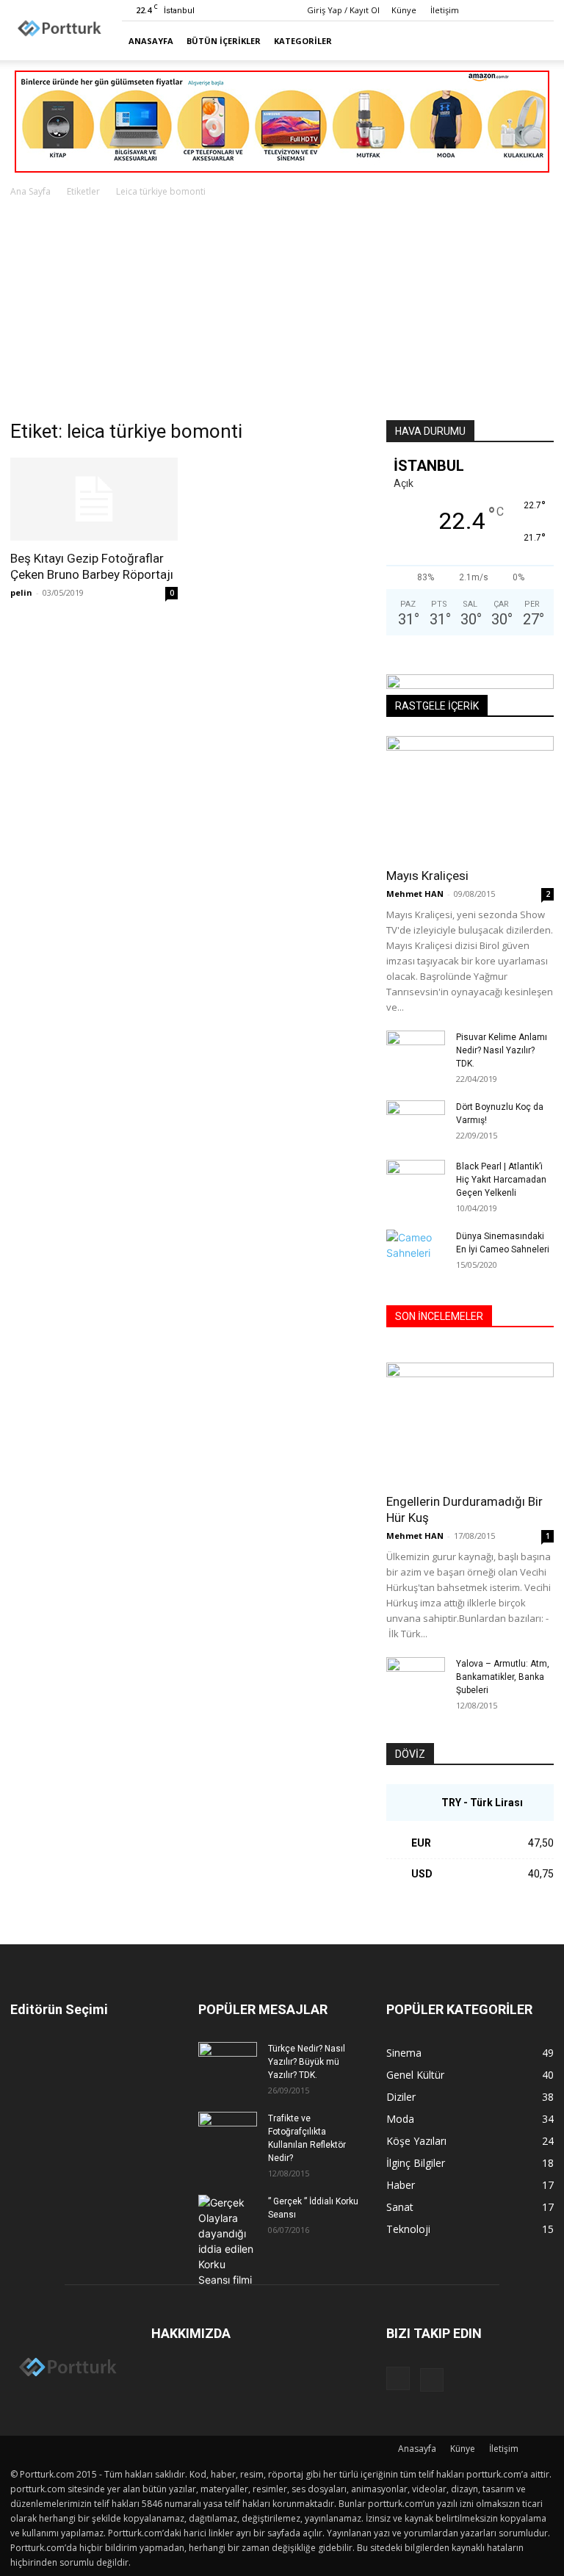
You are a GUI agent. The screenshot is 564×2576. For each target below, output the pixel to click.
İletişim (445, 10)
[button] (536, 41)
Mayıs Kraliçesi (427, 876)
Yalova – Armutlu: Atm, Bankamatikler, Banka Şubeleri (503, 1677)
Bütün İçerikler (224, 41)
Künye (404, 10)
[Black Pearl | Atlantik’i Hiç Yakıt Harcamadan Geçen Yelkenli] (416, 1180)
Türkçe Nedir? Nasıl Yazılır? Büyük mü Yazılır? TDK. (307, 2062)
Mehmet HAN (415, 894)
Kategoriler (303, 41)
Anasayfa (151, 41)
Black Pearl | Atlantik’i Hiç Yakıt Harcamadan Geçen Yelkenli (501, 1180)
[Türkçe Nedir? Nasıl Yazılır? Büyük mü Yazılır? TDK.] (228, 2063)
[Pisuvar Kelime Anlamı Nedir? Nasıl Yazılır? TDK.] (416, 1051)
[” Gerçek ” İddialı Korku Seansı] (228, 2241)
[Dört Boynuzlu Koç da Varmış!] (416, 1121)
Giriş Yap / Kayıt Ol (343, 10)
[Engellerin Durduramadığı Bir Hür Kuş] (470, 1423)
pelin (21, 592)
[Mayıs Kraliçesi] (470, 797)
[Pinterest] (543, 10)
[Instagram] (518, 10)
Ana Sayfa (30, 191)
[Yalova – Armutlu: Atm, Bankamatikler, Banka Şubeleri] (416, 1678)
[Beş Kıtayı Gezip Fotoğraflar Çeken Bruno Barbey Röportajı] (94, 499)
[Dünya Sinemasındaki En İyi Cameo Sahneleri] (416, 1250)
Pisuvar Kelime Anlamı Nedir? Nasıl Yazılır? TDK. (502, 1050)
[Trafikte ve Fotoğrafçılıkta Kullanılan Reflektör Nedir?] (228, 2132)
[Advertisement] (282, 310)
